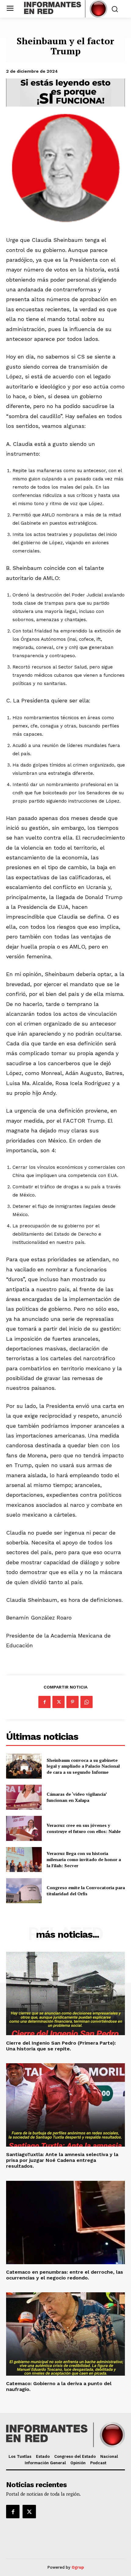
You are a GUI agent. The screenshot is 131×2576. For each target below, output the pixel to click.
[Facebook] (44, 1702)
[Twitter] (58, 1702)
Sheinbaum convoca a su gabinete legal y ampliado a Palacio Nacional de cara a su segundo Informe (83, 1766)
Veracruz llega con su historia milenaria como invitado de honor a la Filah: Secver (84, 1859)
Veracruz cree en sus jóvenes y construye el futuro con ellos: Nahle (84, 1828)
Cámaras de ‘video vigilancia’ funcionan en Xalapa (77, 1797)
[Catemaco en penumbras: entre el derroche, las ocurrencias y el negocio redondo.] (65, 2223)
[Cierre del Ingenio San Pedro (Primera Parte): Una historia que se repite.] (65, 1993)
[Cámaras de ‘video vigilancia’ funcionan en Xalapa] (24, 1797)
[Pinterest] (73, 1702)
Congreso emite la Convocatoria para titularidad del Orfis (86, 1891)
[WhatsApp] (87, 1702)
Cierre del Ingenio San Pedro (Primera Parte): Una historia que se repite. (61, 2046)
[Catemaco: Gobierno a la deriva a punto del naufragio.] (65, 2334)
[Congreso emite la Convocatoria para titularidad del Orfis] (24, 1891)
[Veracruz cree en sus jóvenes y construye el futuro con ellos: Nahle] (24, 1828)
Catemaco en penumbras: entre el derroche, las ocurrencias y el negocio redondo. (65, 2275)
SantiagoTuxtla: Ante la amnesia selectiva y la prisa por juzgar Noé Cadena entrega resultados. (62, 2160)
